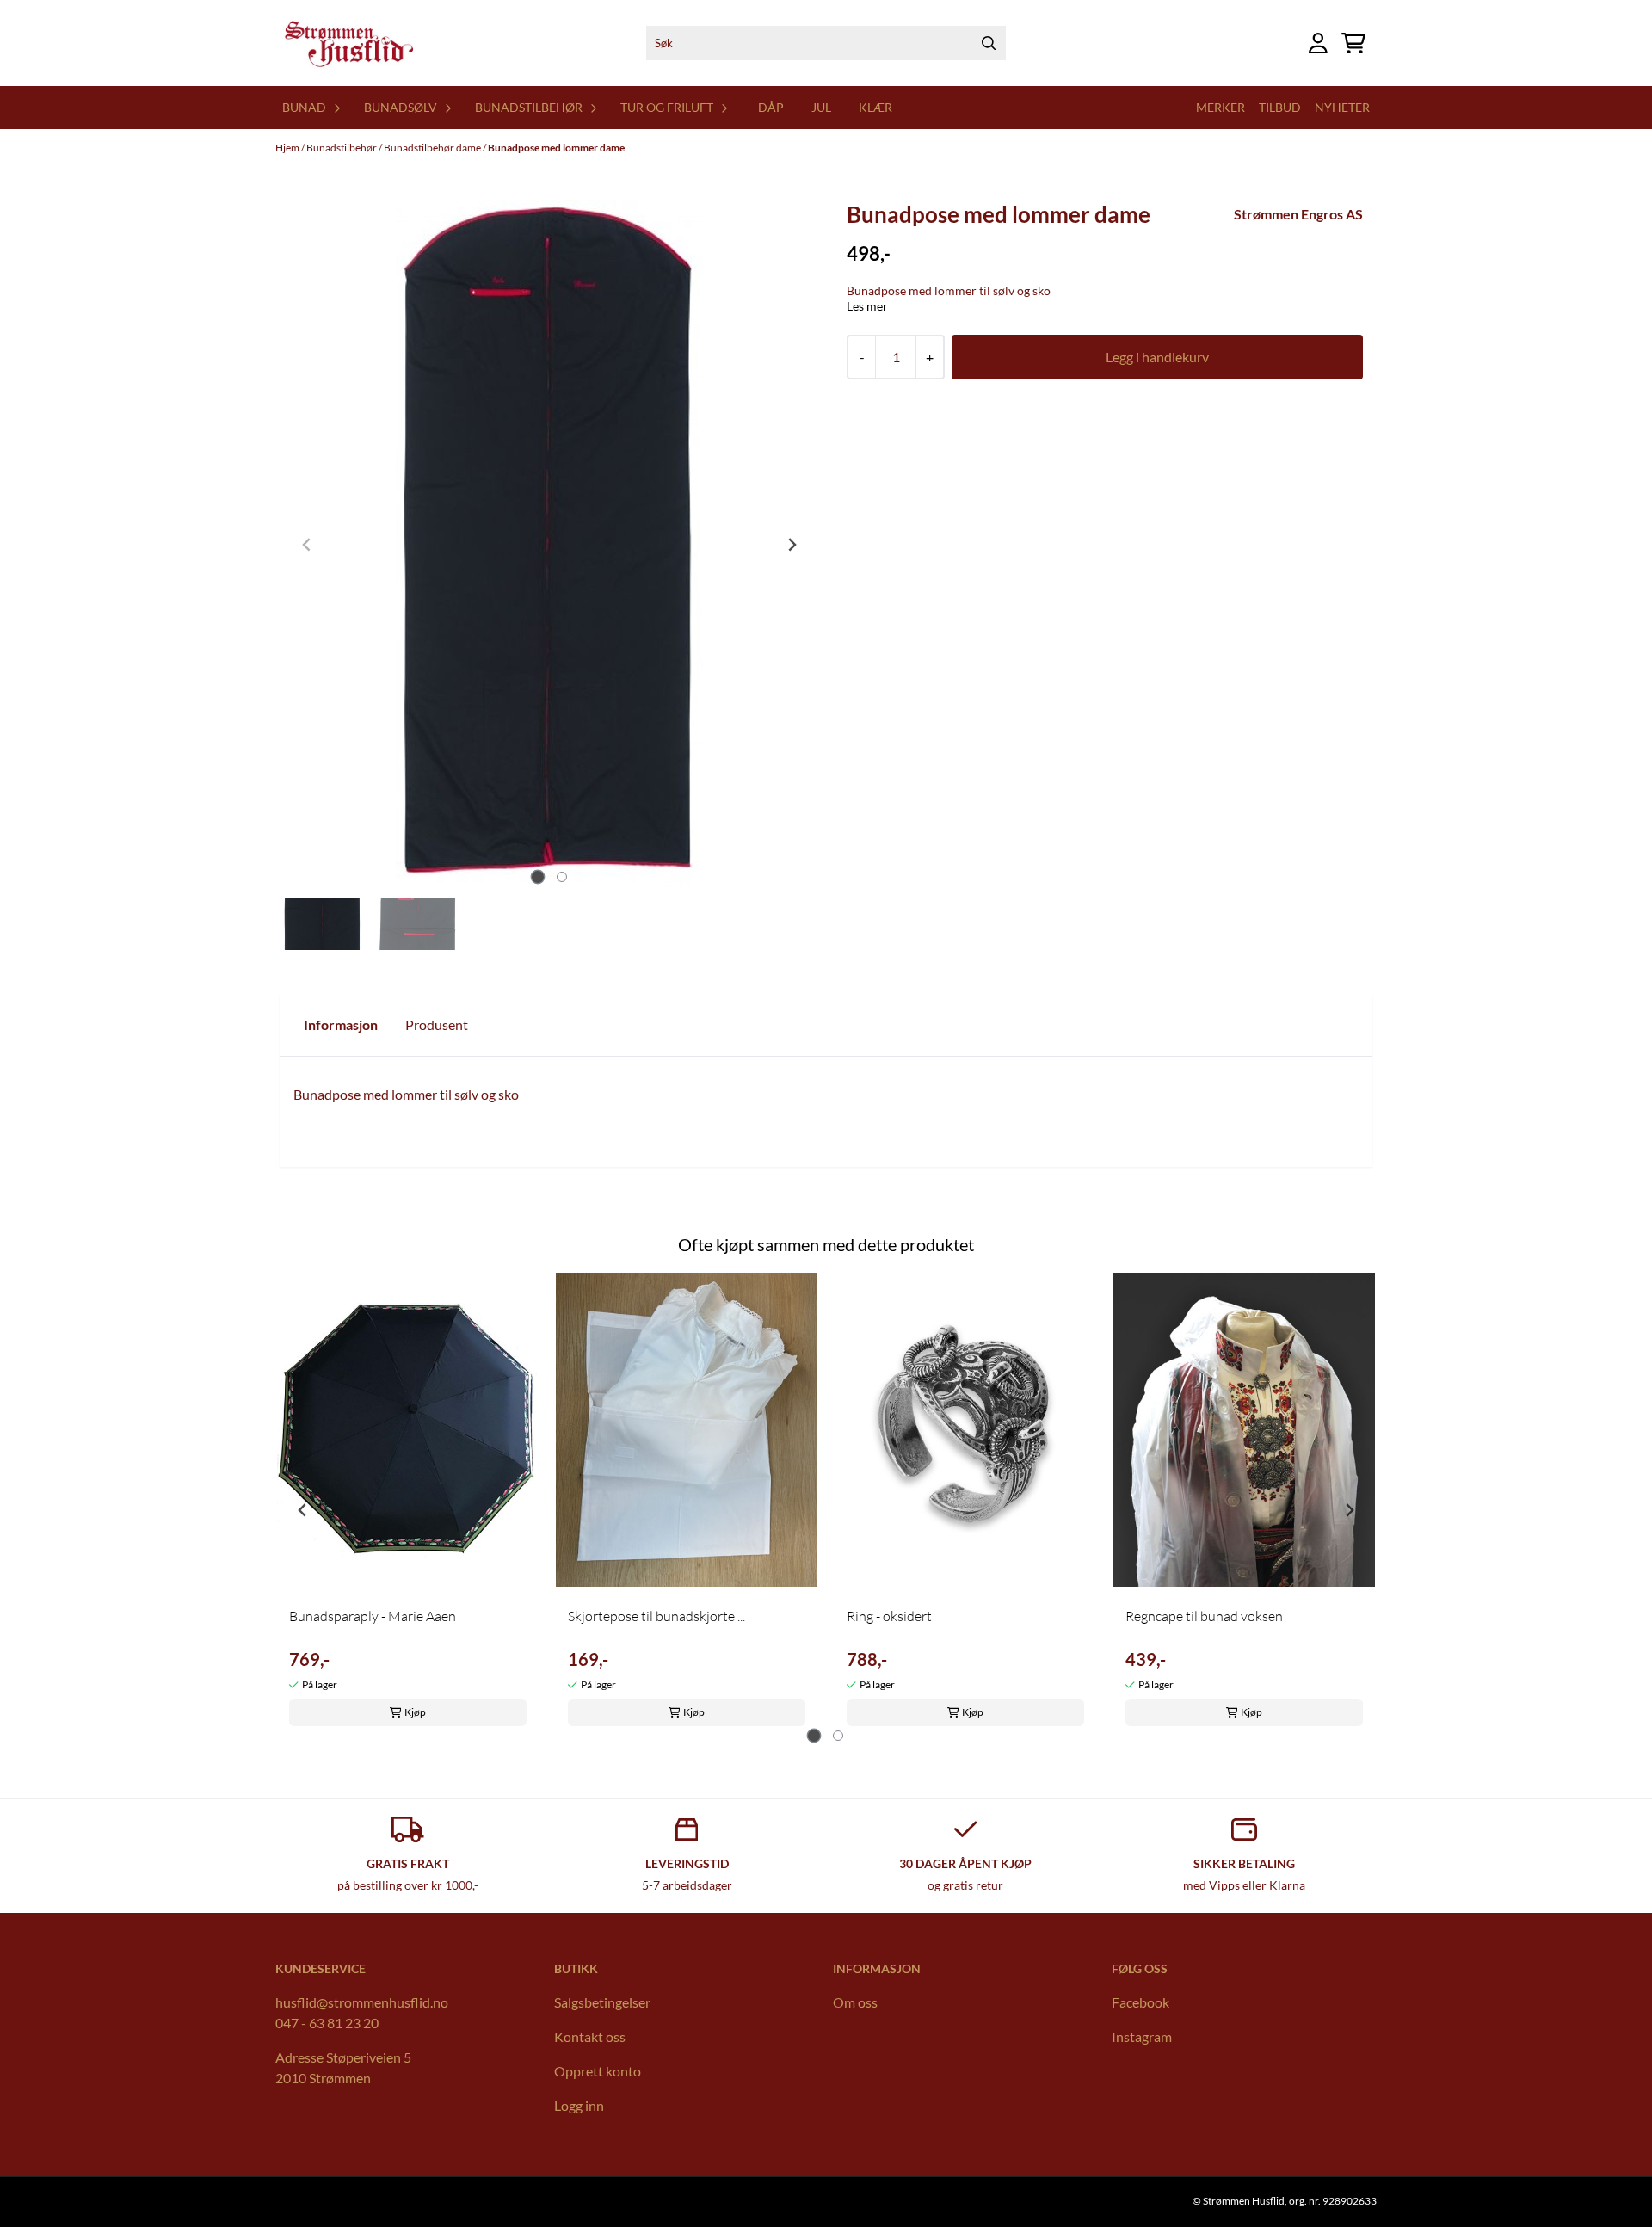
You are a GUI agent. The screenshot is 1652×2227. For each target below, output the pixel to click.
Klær (875, 107)
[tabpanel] (408, 1504)
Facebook (1140, 2002)
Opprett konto (598, 2071)
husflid (296, 2002)
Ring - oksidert (889, 1616)
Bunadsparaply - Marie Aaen (373, 1616)
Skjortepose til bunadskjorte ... (656, 1616)
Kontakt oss (590, 2036)
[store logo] (348, 43)
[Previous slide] (307, 545)
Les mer (867, 306)
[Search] (989, 43)
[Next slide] (792, 545)
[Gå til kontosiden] (1318, 43)
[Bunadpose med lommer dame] (549, 545)
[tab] (537, 876)
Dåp (771, 107)
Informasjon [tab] (341, 1024)
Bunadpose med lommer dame (556, 148)
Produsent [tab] (437, 1024)
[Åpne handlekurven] (1353, 43)
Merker (1221, 107)
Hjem (288, 148)
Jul (821, 107)
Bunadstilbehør (342, 148)
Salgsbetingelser (602, 2002)
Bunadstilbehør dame (433, 148)
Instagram (1142, 2036)
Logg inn (579, 2105)
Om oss (855, 2002)
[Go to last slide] (303, 1510)
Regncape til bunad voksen (1204, 1616)
